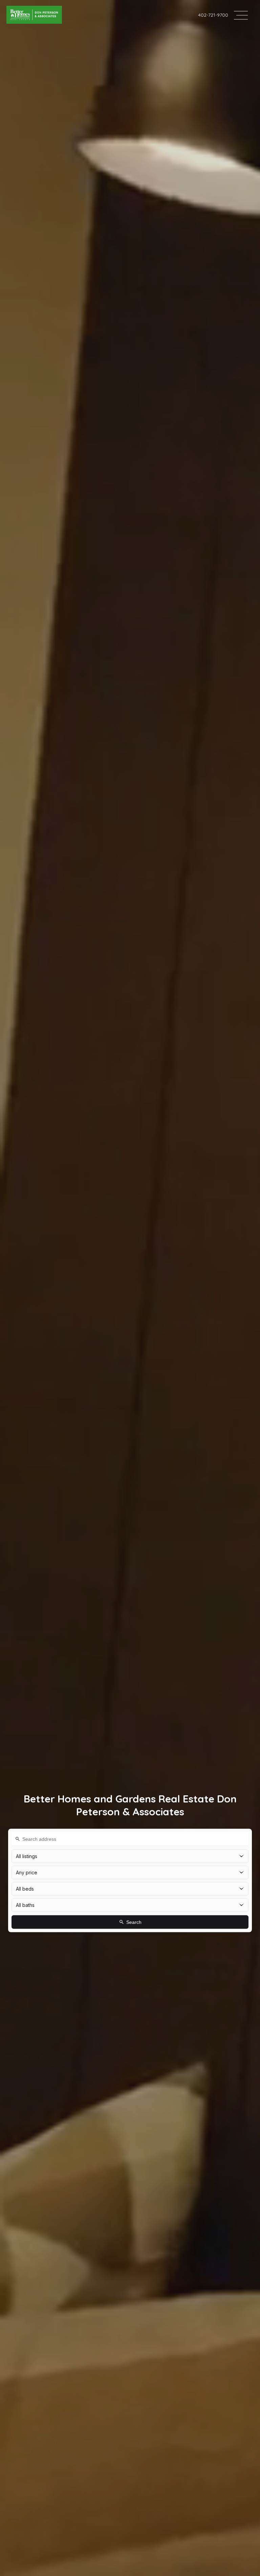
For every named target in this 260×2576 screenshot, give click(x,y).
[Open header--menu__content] (241, 15)
